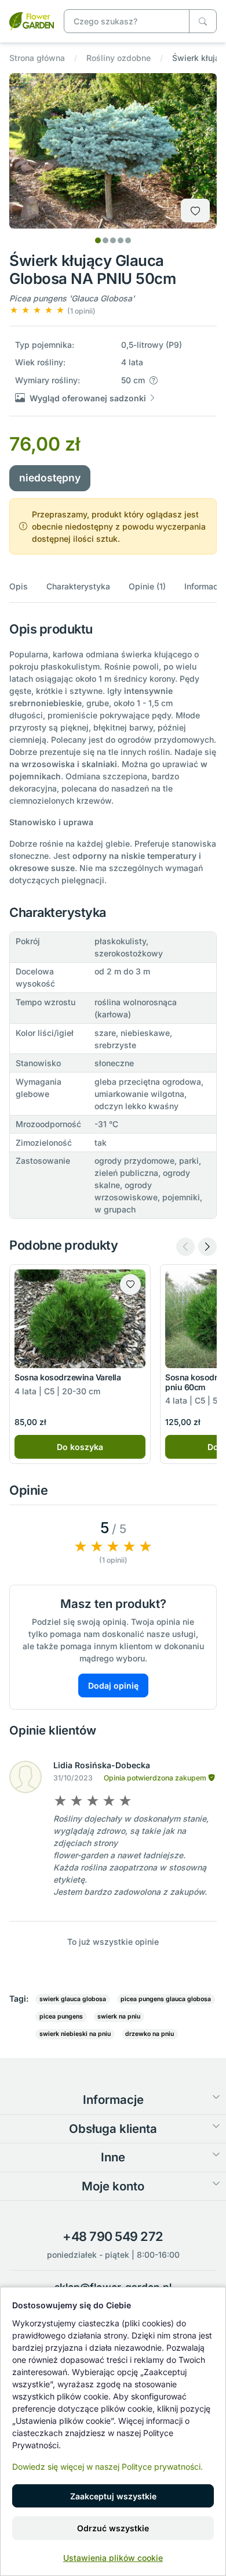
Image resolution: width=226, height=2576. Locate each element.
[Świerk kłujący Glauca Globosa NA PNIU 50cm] (32, 20)
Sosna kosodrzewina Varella (68, 1377)
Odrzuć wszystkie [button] (113, 2528)
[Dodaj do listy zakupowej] (195, 211)
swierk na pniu (119, 2016)
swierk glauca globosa (73, 1999)
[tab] (98, 240)
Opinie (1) (147, 586)
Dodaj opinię (113, 1685)
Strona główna (37, 58)
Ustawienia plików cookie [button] (113, 2558)
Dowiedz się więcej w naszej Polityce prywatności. (107, 2467)
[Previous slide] (185, 1247)
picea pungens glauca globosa (166, 1999)
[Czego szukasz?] (203, 21)
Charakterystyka (78, 586)
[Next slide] (207, 1247)
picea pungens (61, 2016)
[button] (52, 310)
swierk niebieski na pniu (75, 2034)
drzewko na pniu (150, 2034)
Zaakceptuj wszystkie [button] (113, 2496)
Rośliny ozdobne (119, 58)
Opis (19, 586)
